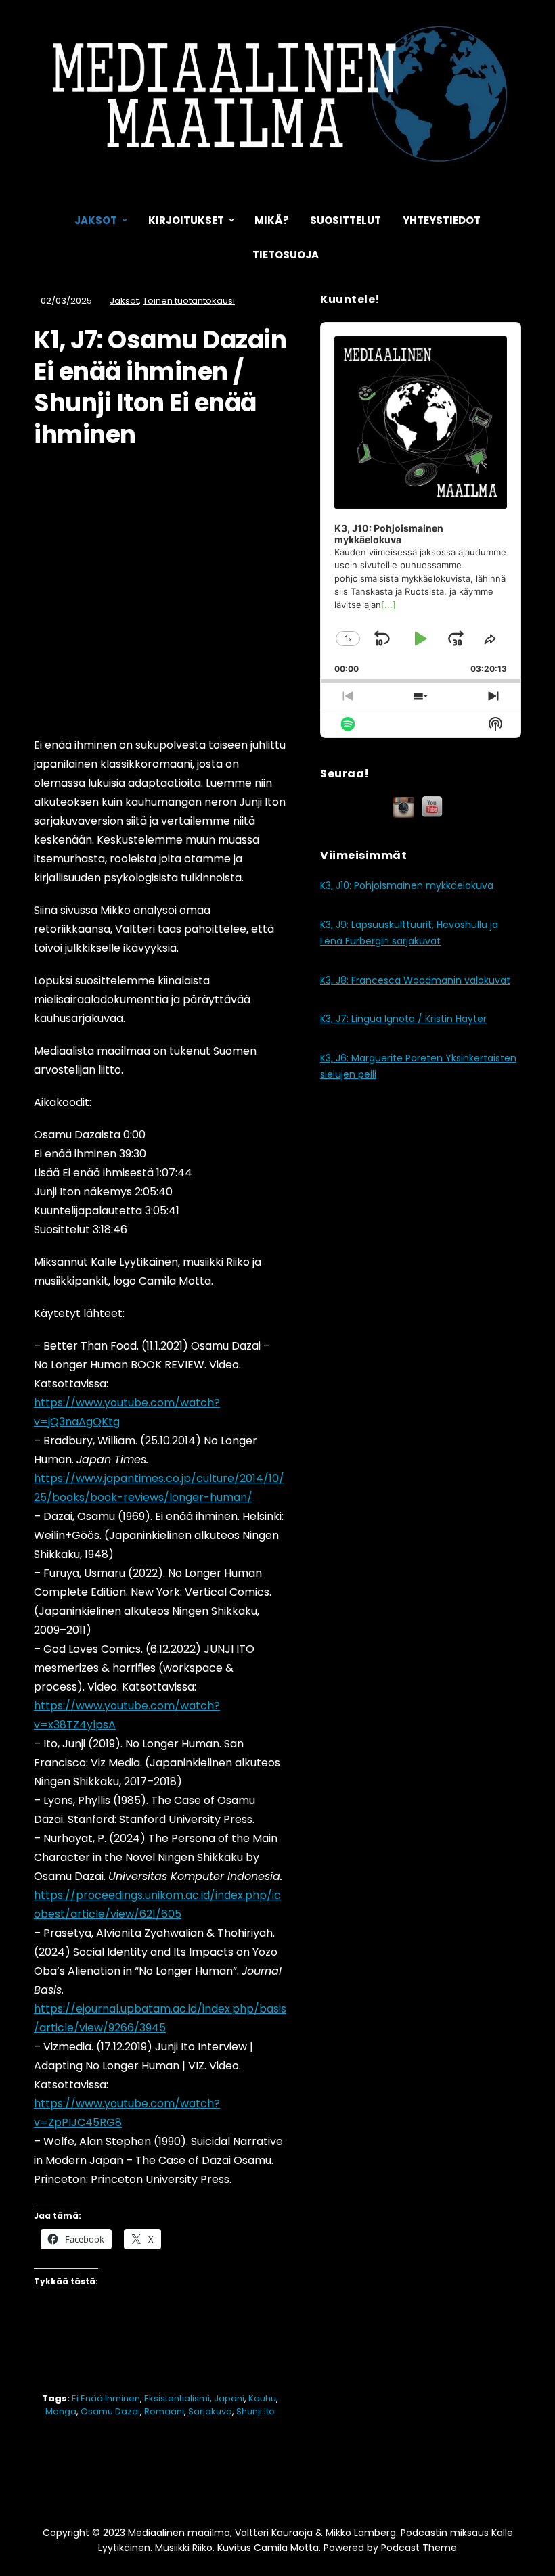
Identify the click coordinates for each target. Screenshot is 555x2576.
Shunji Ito (256, 2411)
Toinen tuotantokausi (189, 301)
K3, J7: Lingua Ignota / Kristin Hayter (403, 1019)
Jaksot (96, 220)
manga (61, 2411)
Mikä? (272, 220)
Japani (229, 2398)
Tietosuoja (286, 255)
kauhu (262, 2398)
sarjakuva (210, 2411)
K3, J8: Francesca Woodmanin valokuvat (415, 980)
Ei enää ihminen (106, 2398)
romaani (164, 2411)
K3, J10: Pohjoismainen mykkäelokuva (407, 885)
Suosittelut (346, 220)
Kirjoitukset (186, 220)
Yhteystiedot (442, 220)
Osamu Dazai (110, 2411)
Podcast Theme (419, 2548)
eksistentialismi (177, 2398)
